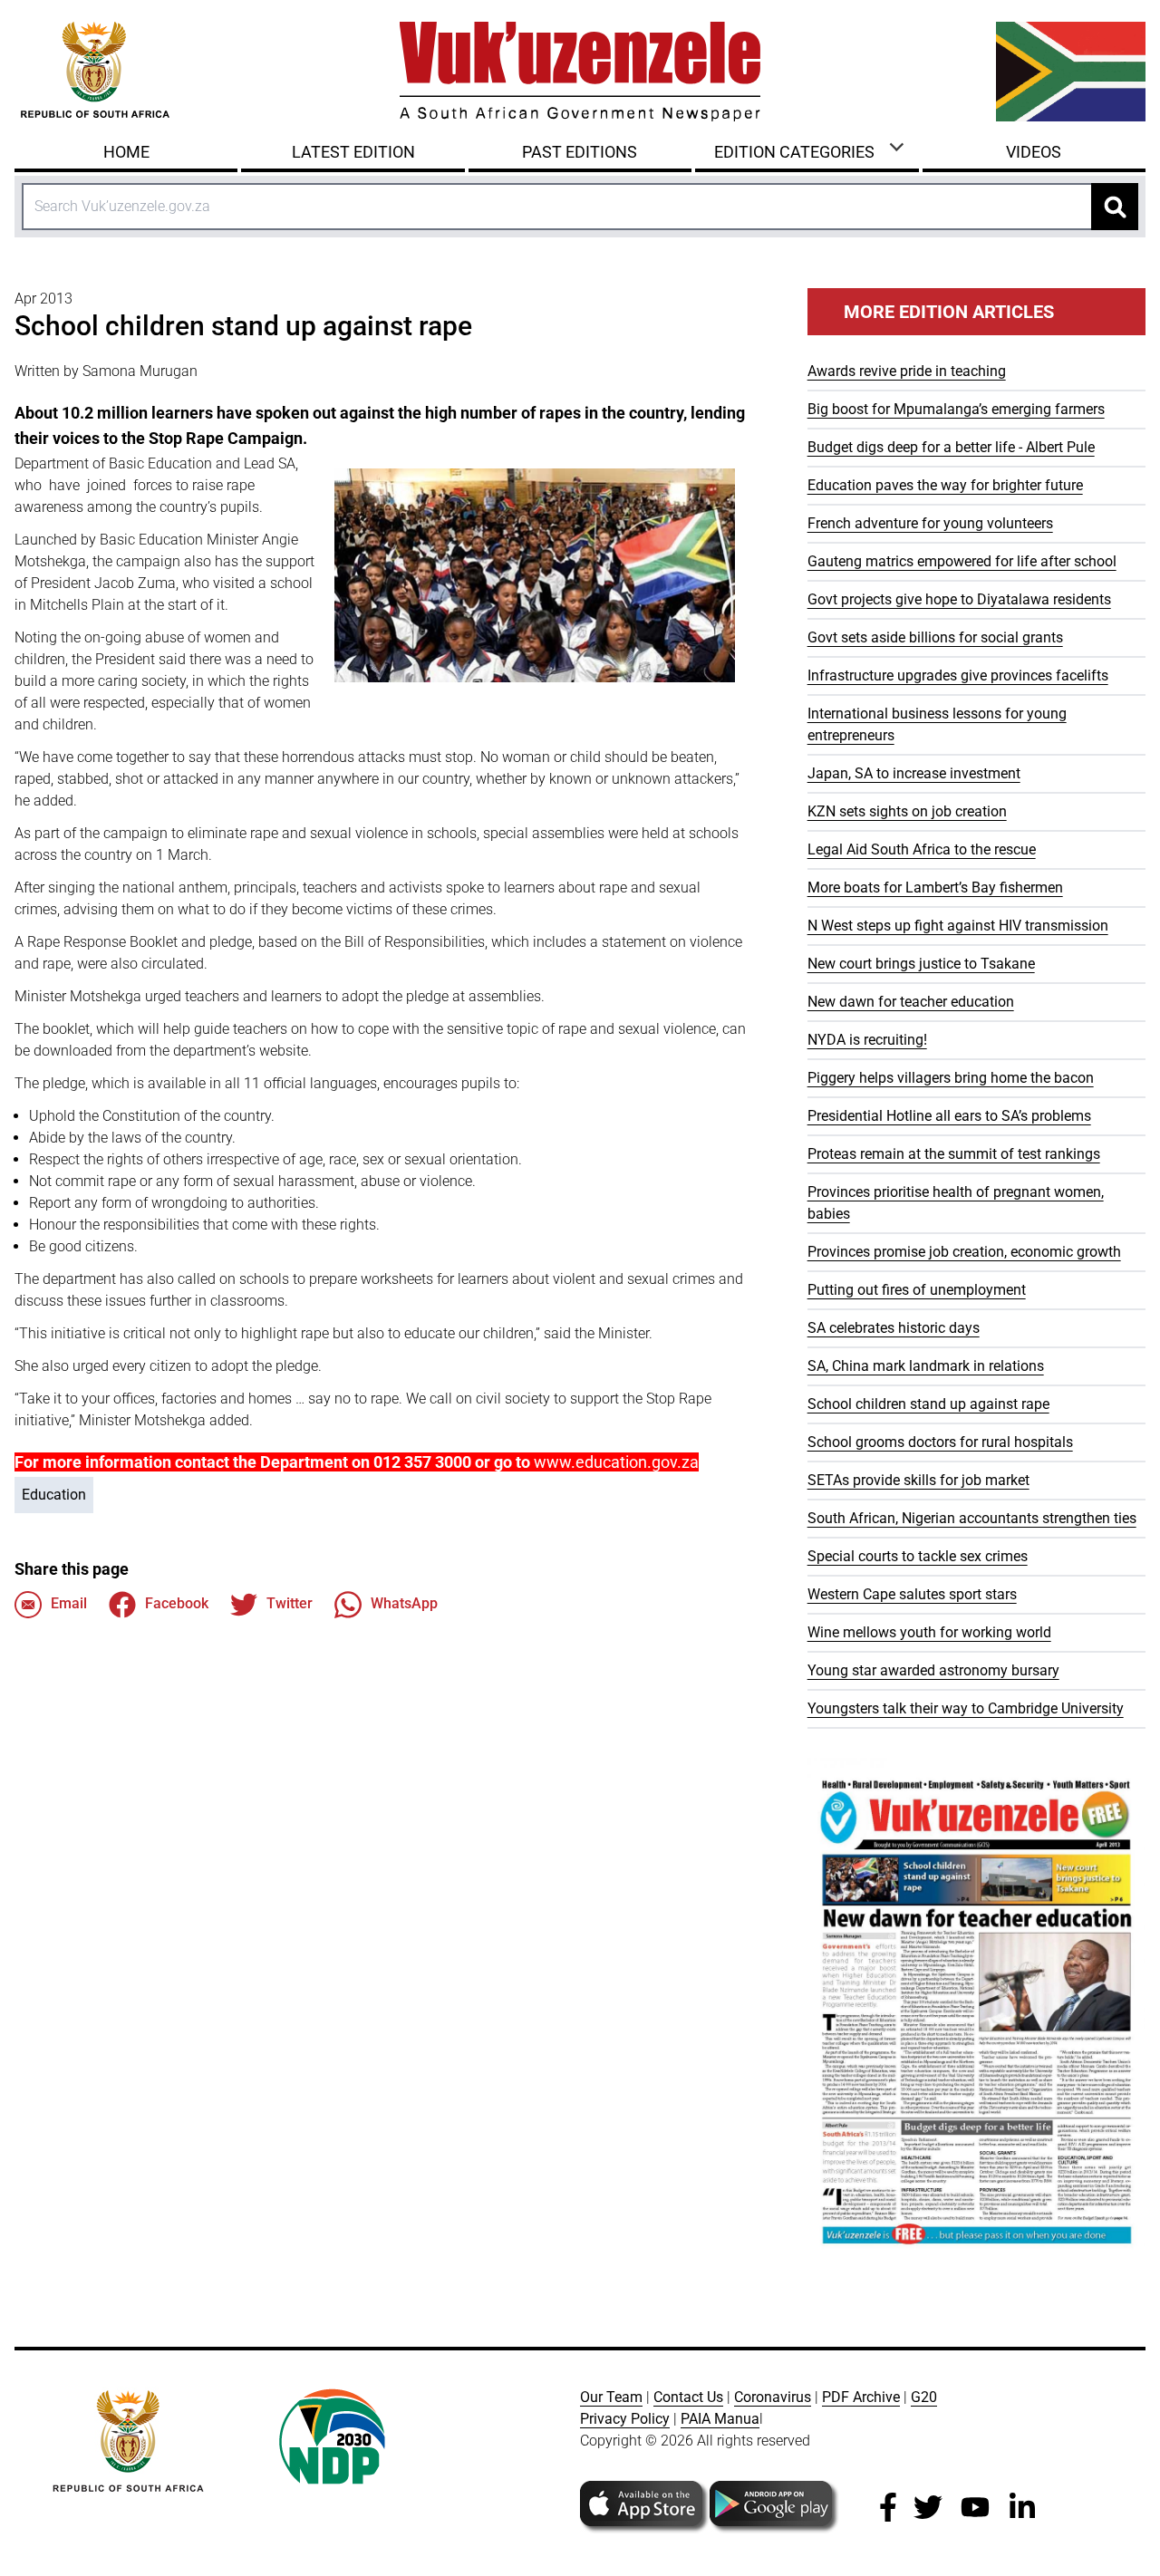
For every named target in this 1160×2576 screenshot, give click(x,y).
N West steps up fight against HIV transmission (958, 926)
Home (126, 152)
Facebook (177, 1603)
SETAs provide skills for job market (918, 1480)
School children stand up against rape (928, 1404)
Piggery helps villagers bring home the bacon (951, 1078)
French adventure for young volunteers (930, 523)
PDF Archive (861, 2397)
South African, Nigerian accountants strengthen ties (972, 1518)
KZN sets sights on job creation (907, 811)
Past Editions (580, 152)
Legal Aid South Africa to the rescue (922, 849)
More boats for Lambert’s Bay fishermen (935, 888)
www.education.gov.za (616, 1462)
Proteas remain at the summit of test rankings (954, 1154)
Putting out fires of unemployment (917, 1290)
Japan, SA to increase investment (914, 773)
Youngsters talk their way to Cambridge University (966, 1708)
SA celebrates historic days (894, 1328)
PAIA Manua (720, 2419)
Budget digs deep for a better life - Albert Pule (951, 447)
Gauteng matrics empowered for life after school (962, 561)
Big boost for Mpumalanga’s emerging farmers (956, 409)
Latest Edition (353, 152)
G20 (924, 2397)
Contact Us (688, 2397)
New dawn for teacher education (911, 1002)
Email (69, 1603)
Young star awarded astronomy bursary (933, 1670)
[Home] (580, 72)
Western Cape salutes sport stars (912, 1594)
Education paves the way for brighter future (945, 485)
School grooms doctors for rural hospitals (940, 1442)
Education (54, 1495)
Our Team (611, 2397)
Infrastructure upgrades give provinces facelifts (958, 675)
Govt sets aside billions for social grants (935, 637)
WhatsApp (404, 1603)
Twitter (290, 1603)
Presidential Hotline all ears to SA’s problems (949, 1116)
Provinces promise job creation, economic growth (964, 1252)
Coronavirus (773, 2397)
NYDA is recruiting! (867, 1040)
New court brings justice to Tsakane (921, 964)
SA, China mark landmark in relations (926, 1366)
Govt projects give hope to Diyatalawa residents (959, 599)
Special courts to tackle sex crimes (918, 1556)
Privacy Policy (625, 2419)
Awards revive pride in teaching (907, 371)
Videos (1034, 152)
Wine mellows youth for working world (929, 1632)
